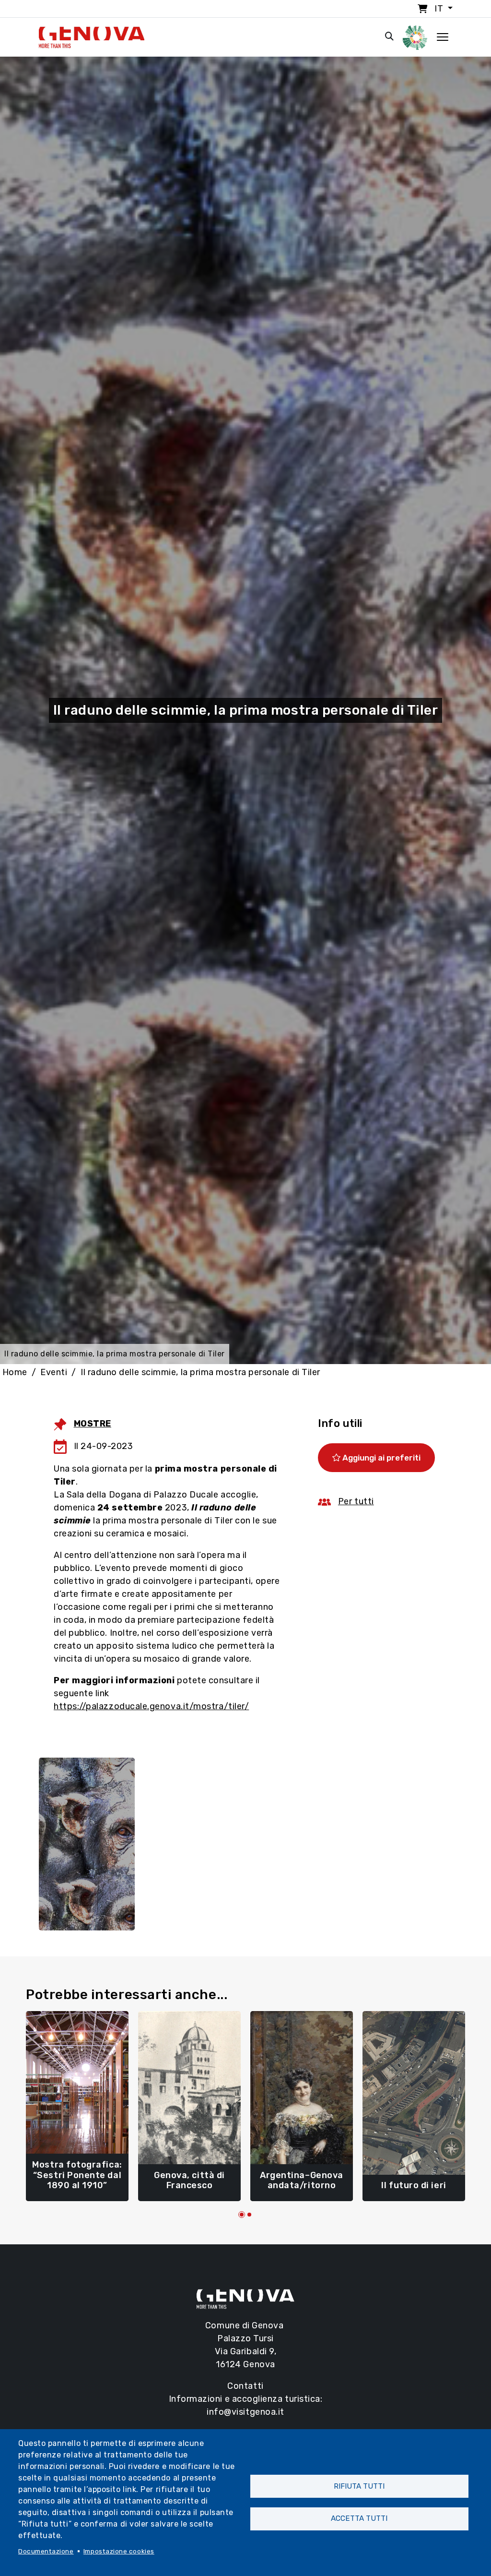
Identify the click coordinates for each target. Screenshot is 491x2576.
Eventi (54, 1372)
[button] (242, 2215)
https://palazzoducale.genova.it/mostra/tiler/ (151, 1706)
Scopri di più (77, 2181)
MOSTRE (93, 1424)
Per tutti (356, 1501)
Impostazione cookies (119, 2551)
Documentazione (46, 2551)
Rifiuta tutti (359, 2486)
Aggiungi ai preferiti (380, 1458)
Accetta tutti (359, 2518)
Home (15, 1372)
